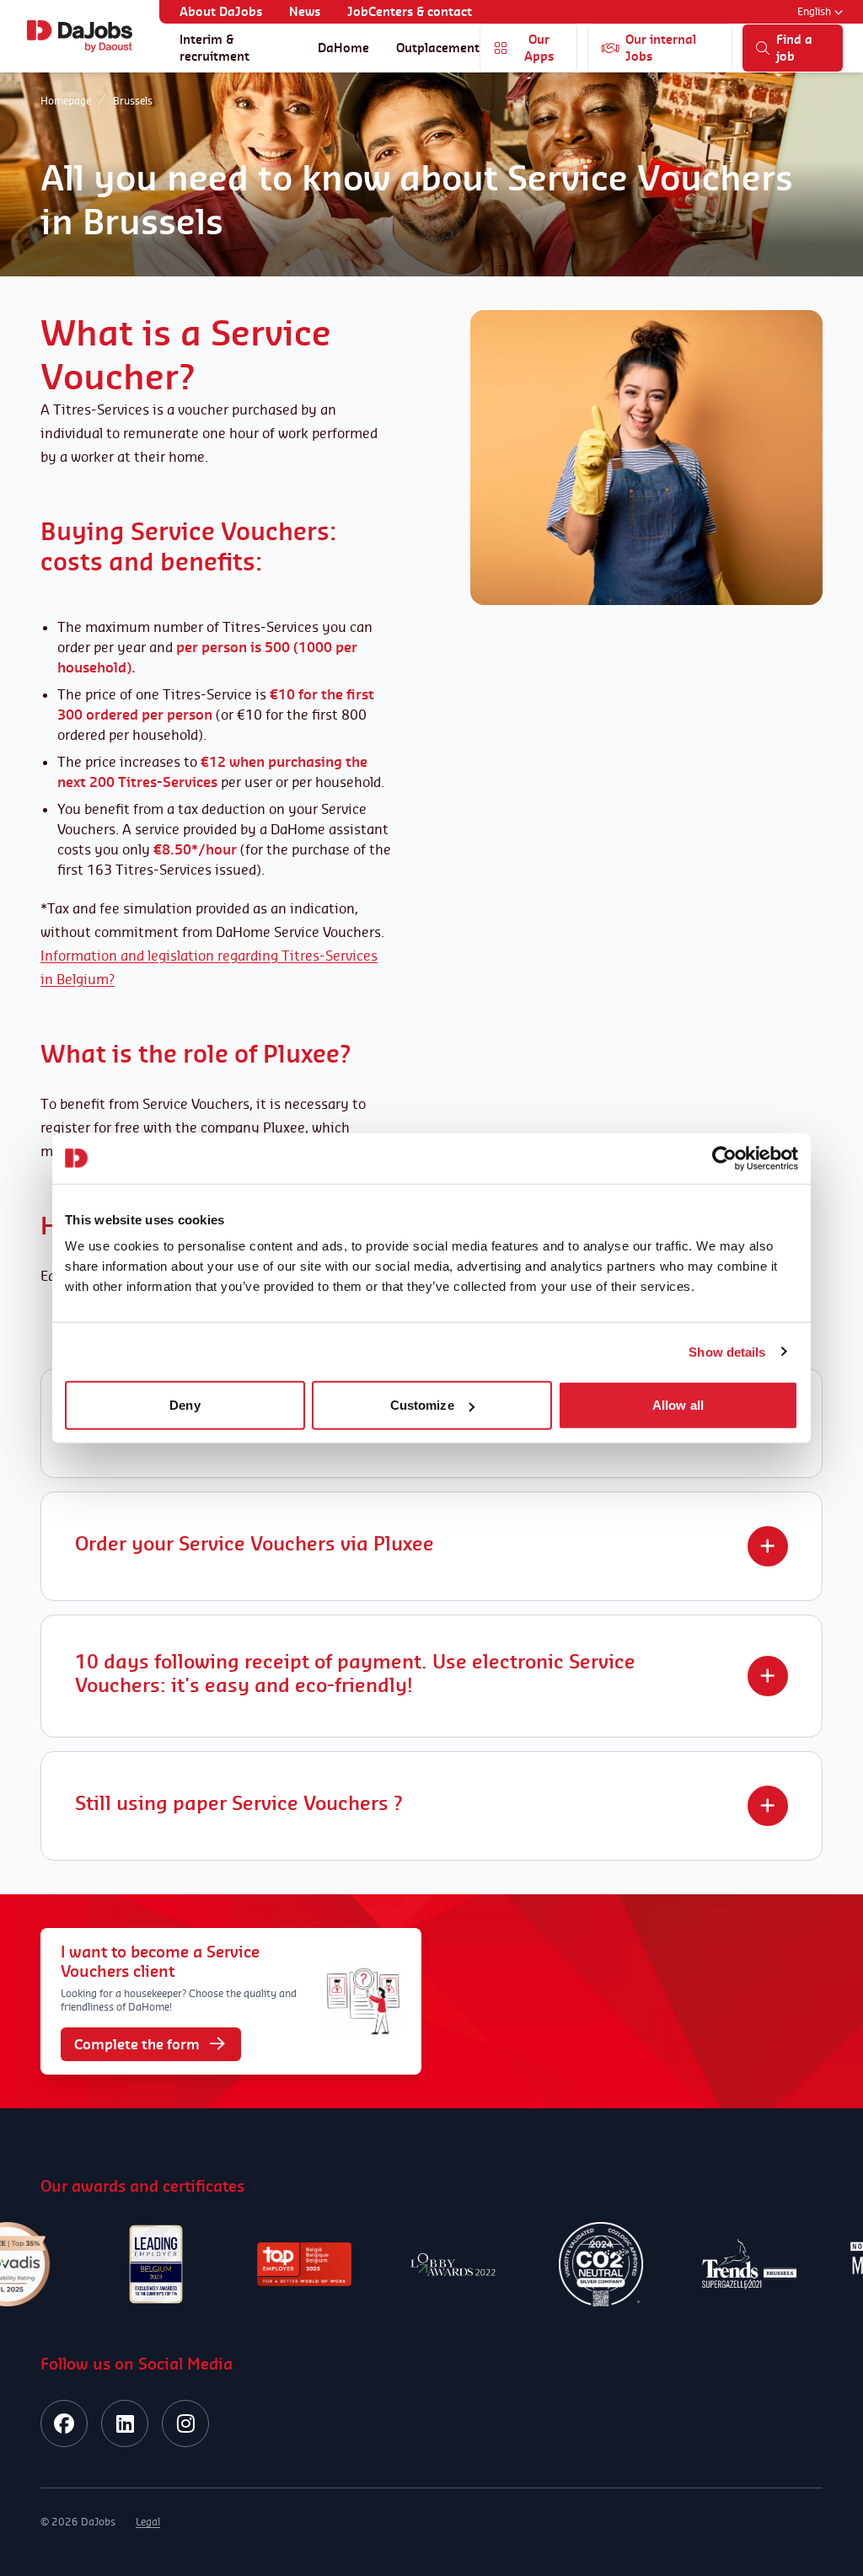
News (305, 11)
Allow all (678, 1405)
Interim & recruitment (214, 48)
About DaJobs (221, 11)
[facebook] (64, 2423)
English (814, 11)
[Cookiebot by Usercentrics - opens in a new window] (724, 1158)
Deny (185, 1405)
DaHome (343, 48)
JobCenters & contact (410, 11)
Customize (422, 1405)
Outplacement (438, 48)
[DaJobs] (80, 36)
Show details (727, 1351)
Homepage (66, 101)
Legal (148, 2522)
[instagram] (185, 2423)
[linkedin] (125, 2423)
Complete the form (137, 2044)
